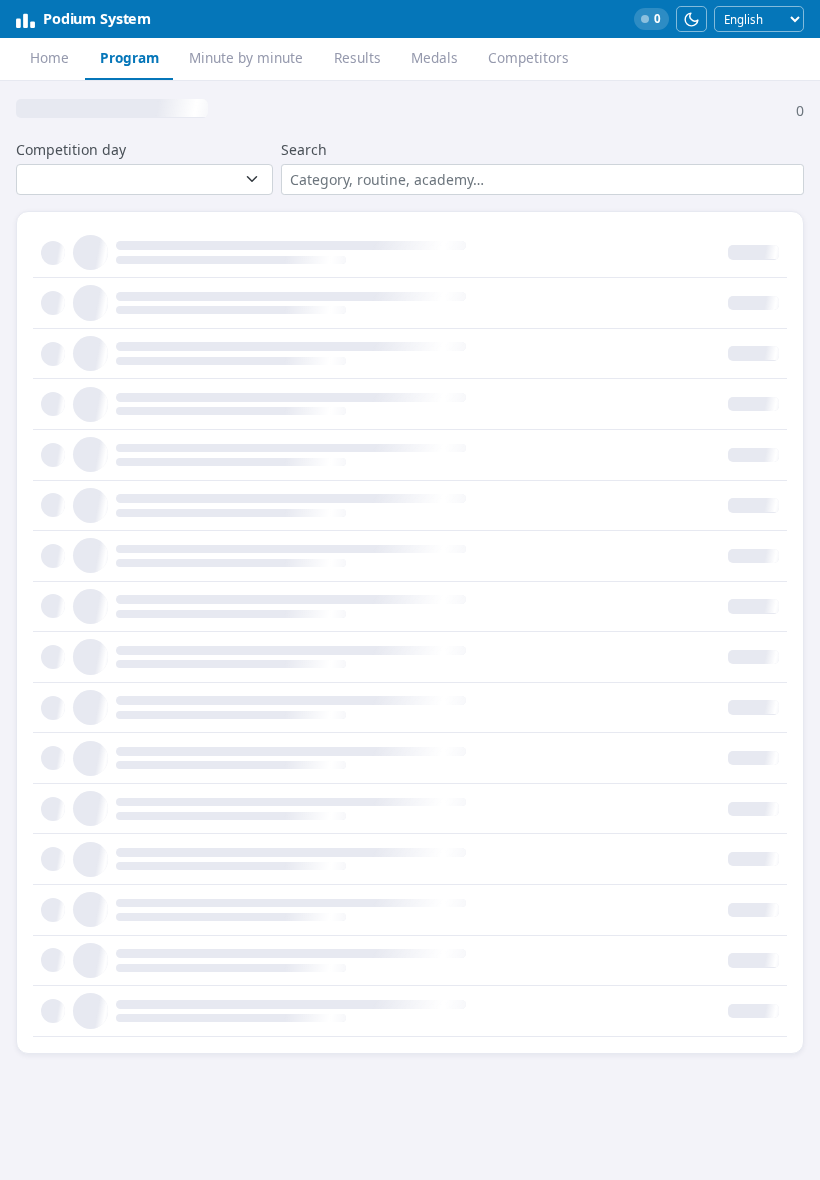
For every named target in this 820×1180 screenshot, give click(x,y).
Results (357, 57)
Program (129, 57)
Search (304, 149)
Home (49, 57)
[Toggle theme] (692, 18)
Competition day (71, 149)
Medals (434, 57)
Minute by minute (246, 57)
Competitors (528, 57)
